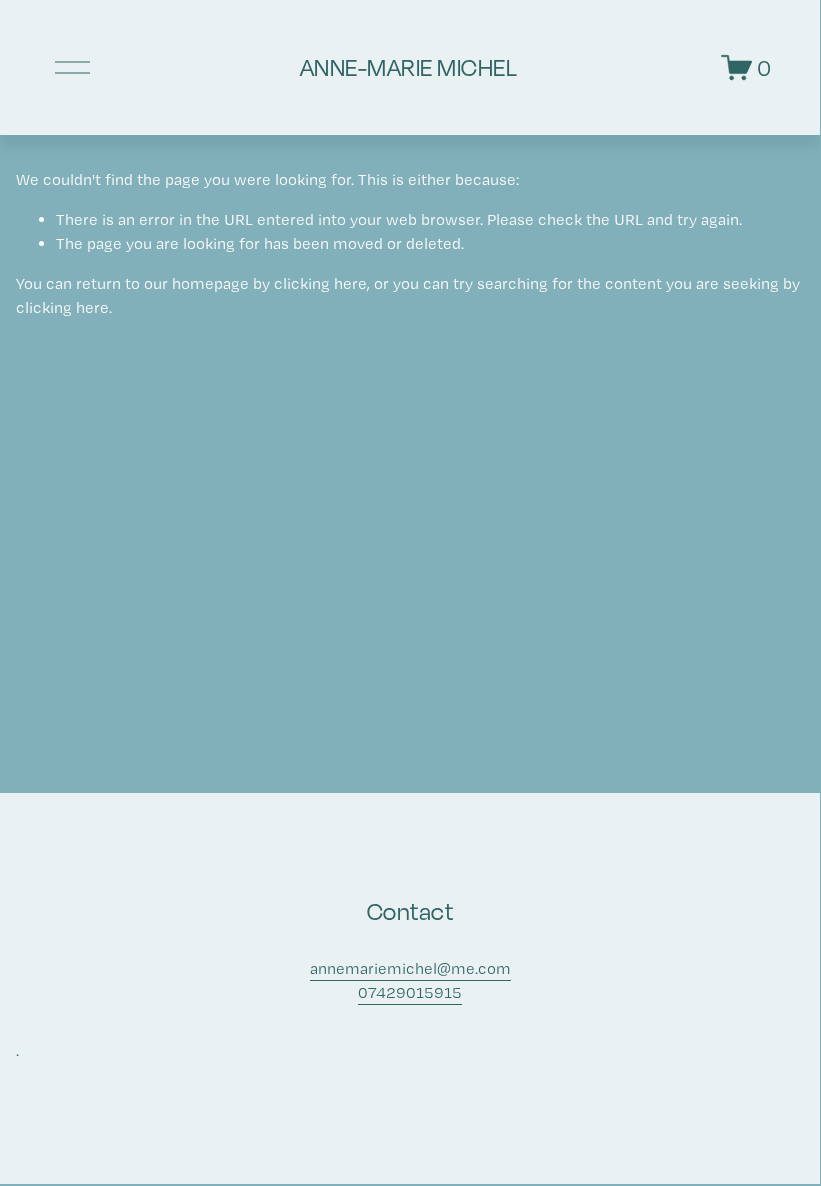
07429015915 (410, 992)
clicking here (320, 283)
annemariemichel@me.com (410, 968)
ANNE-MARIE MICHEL (409, 67)
